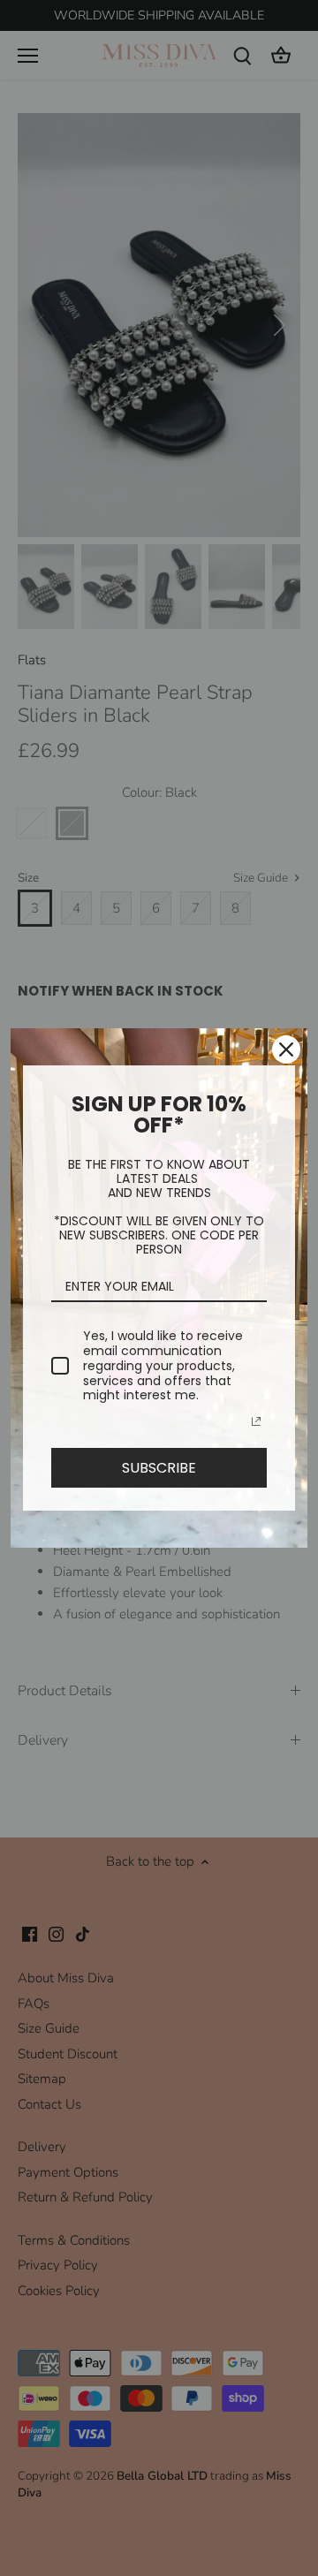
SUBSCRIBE (159, 1468)
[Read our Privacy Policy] (256, 1421)
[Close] (286, 1049)
